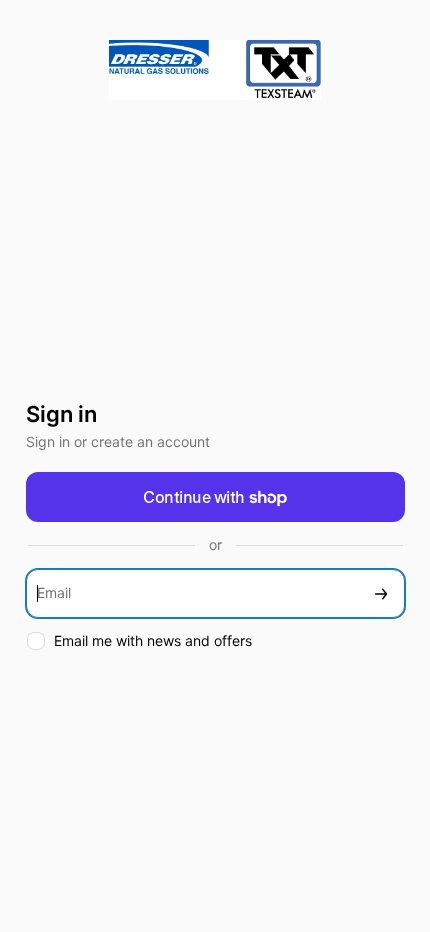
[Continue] (381, 593)
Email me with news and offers (153, 640)
